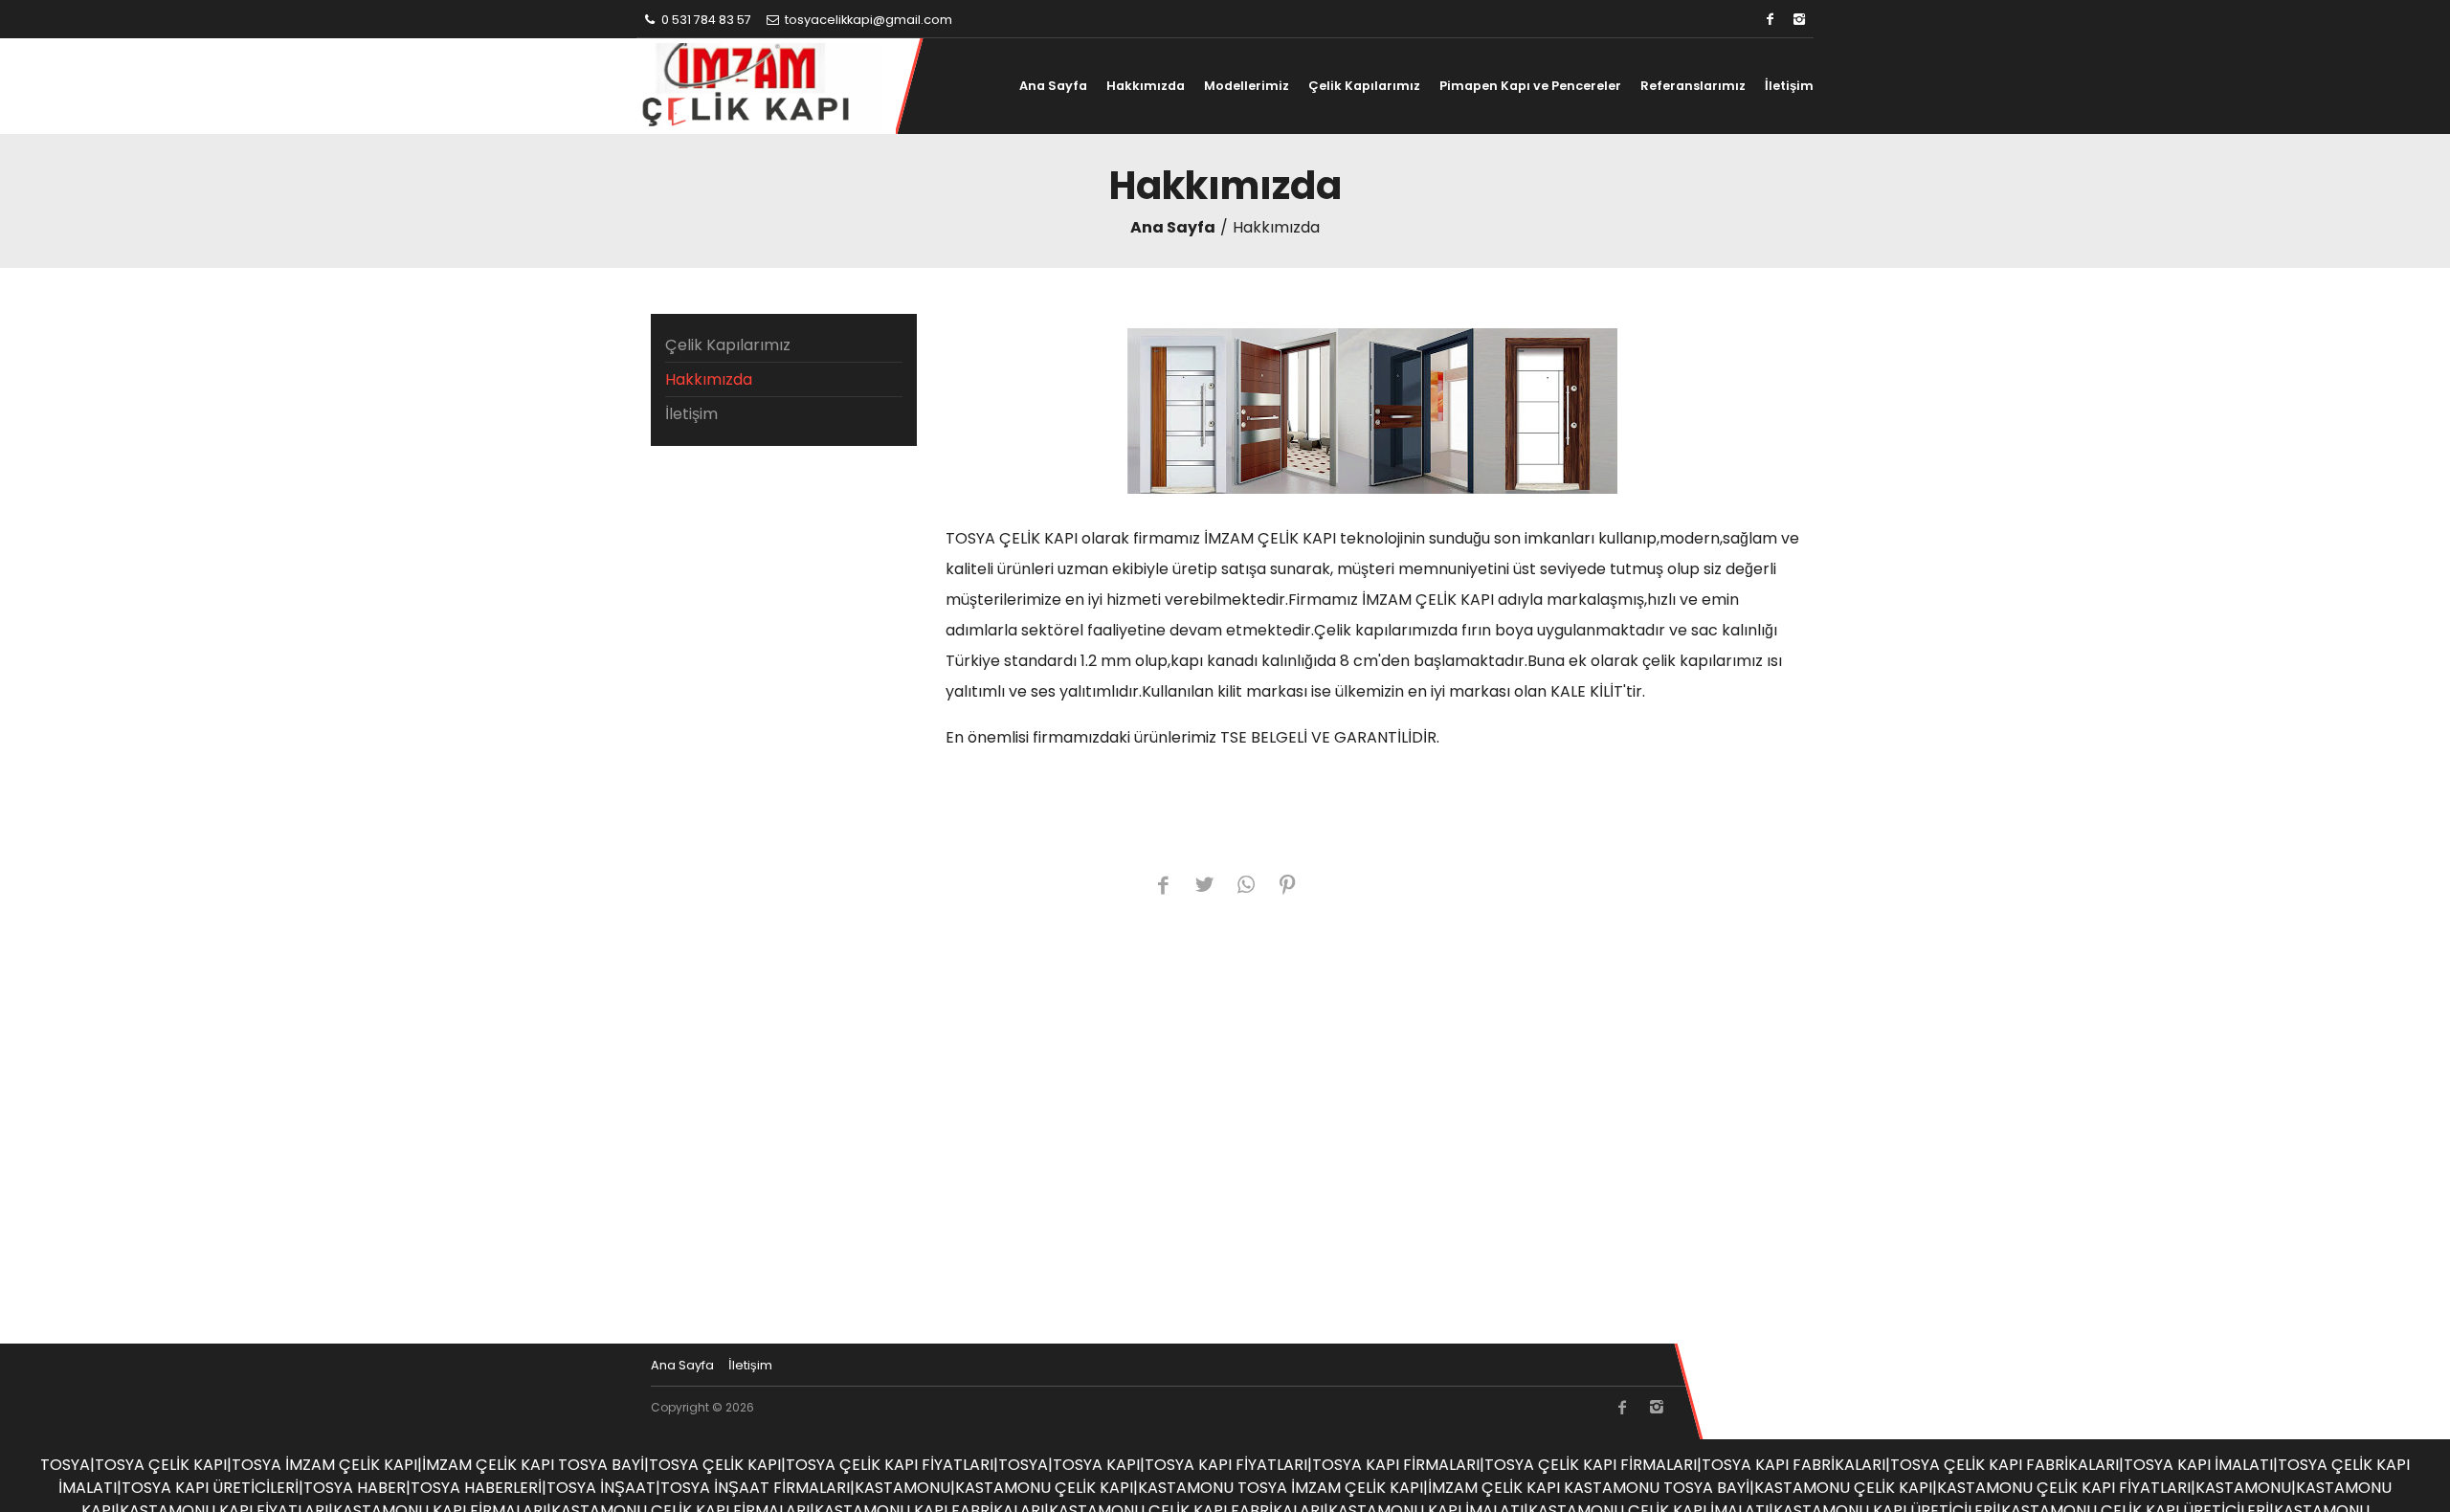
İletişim (1789, 86)
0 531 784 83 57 (705, 20)
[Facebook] (1771, 20)
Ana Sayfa (1053, 86)
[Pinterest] (1287, 887)
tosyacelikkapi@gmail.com (867, 20)
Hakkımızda (1146, 86)
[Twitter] (1204, 887)
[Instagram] (1799, 20)
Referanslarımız (1693, 86)
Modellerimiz (1247, 86)
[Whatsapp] (1246, 887)
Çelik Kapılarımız (1364, 86)
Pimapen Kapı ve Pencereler (1530, 86)
